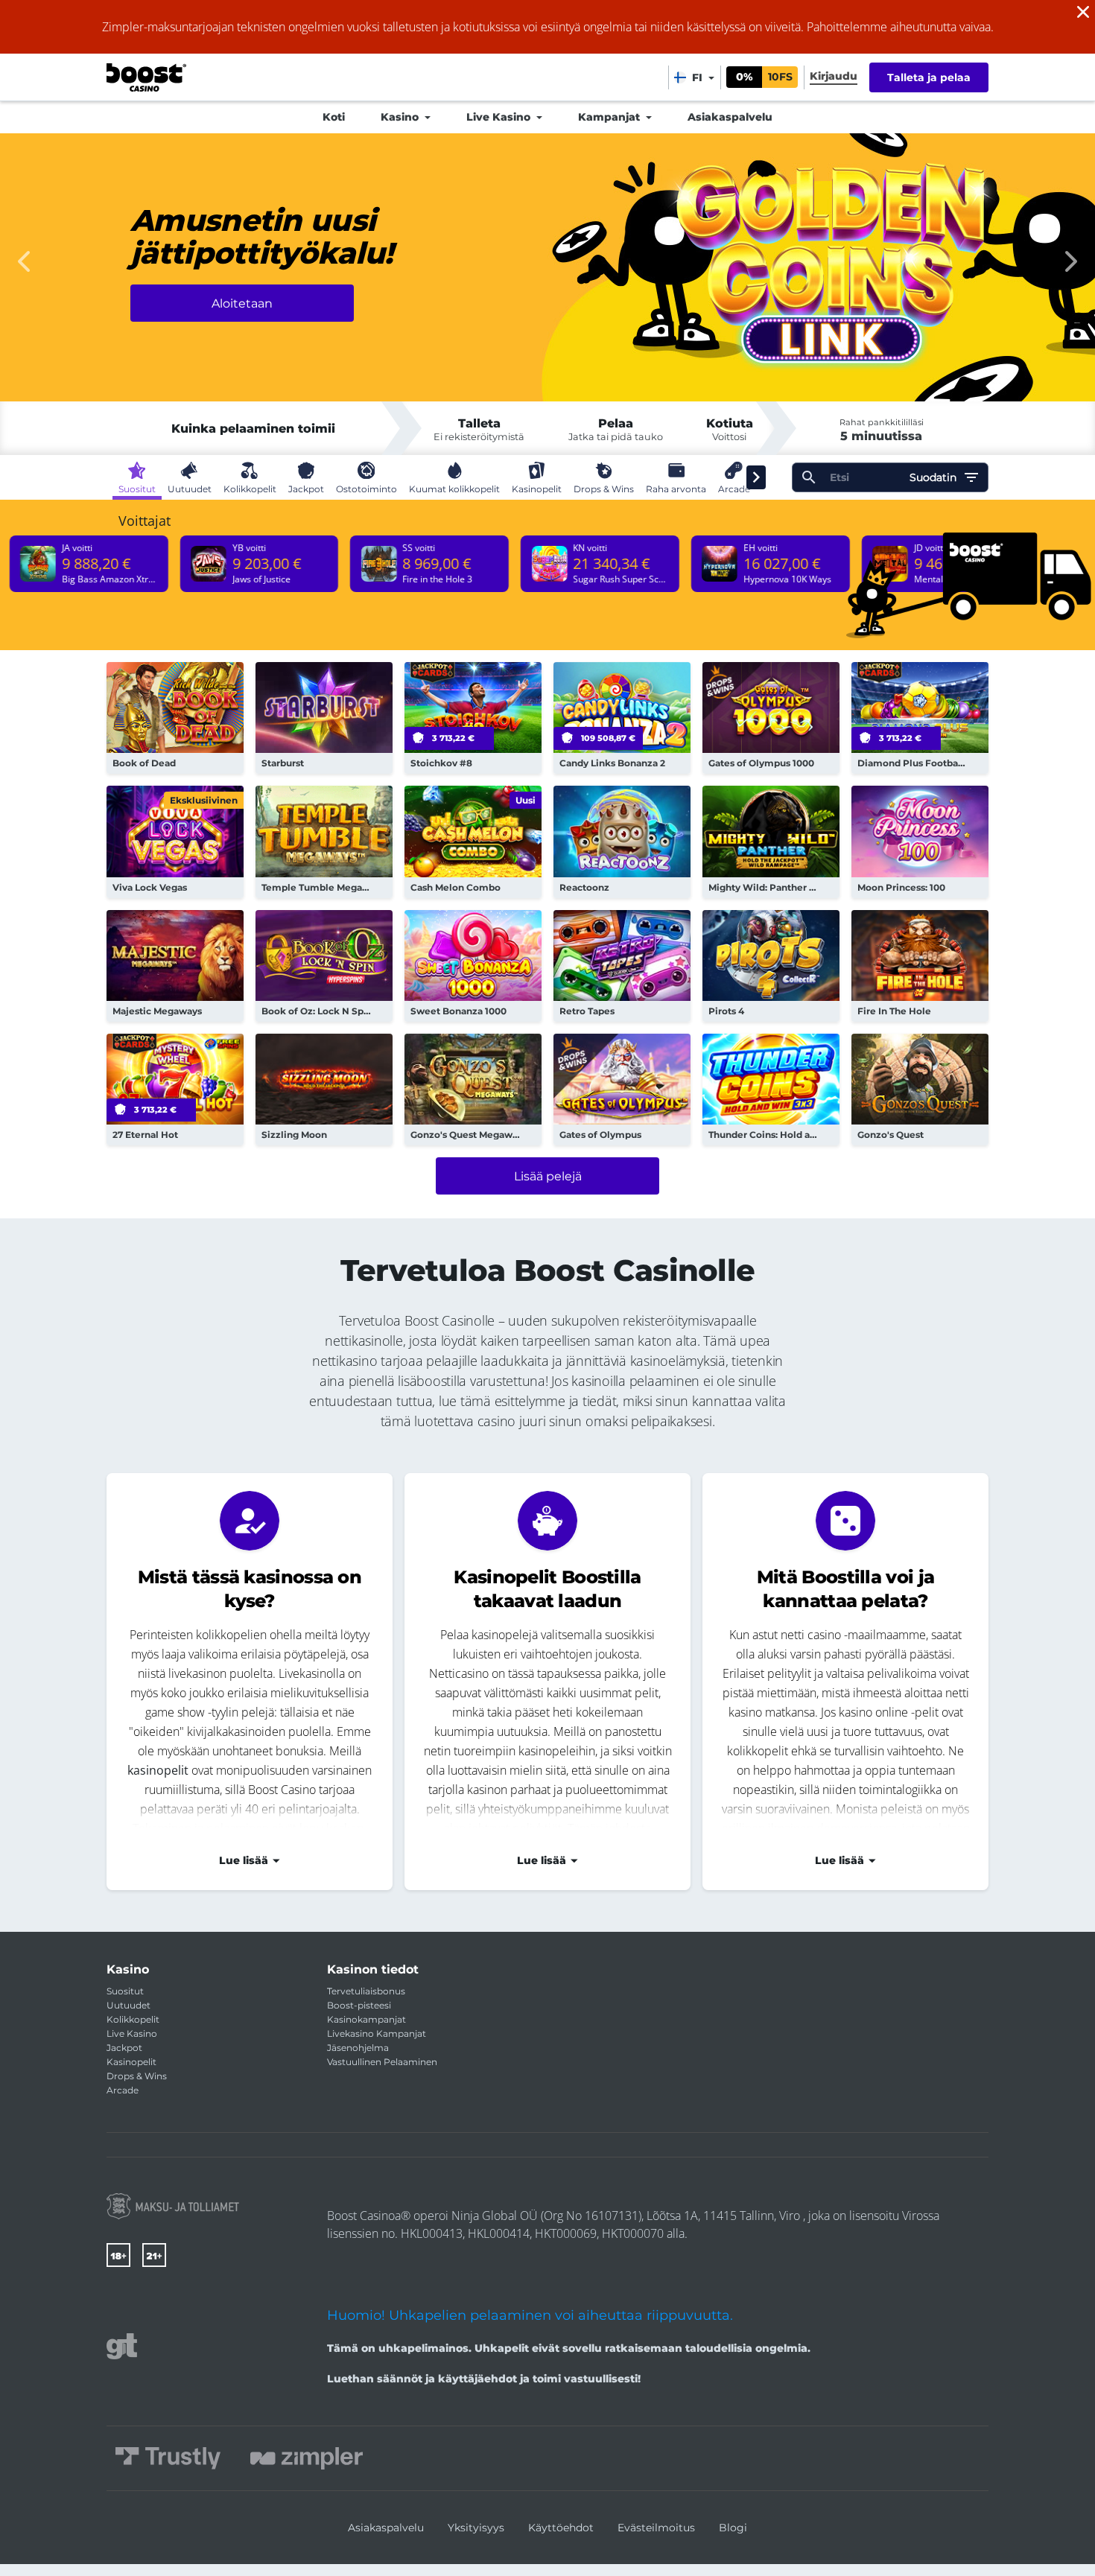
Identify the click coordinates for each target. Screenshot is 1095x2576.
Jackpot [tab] (306, 489)
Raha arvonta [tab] (676, 489)
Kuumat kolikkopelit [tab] (454, 489)
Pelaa (175, 718)
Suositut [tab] (137, 489)
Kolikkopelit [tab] (250, 489)
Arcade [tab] (734, 489)
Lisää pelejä (548, 1176)
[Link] (173, 2206)
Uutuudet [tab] (190, 489)
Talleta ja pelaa (929, 77)
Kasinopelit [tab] (537, 489)
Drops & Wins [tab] (604, 489)
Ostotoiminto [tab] (366, 489)
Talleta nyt (242, 332)
